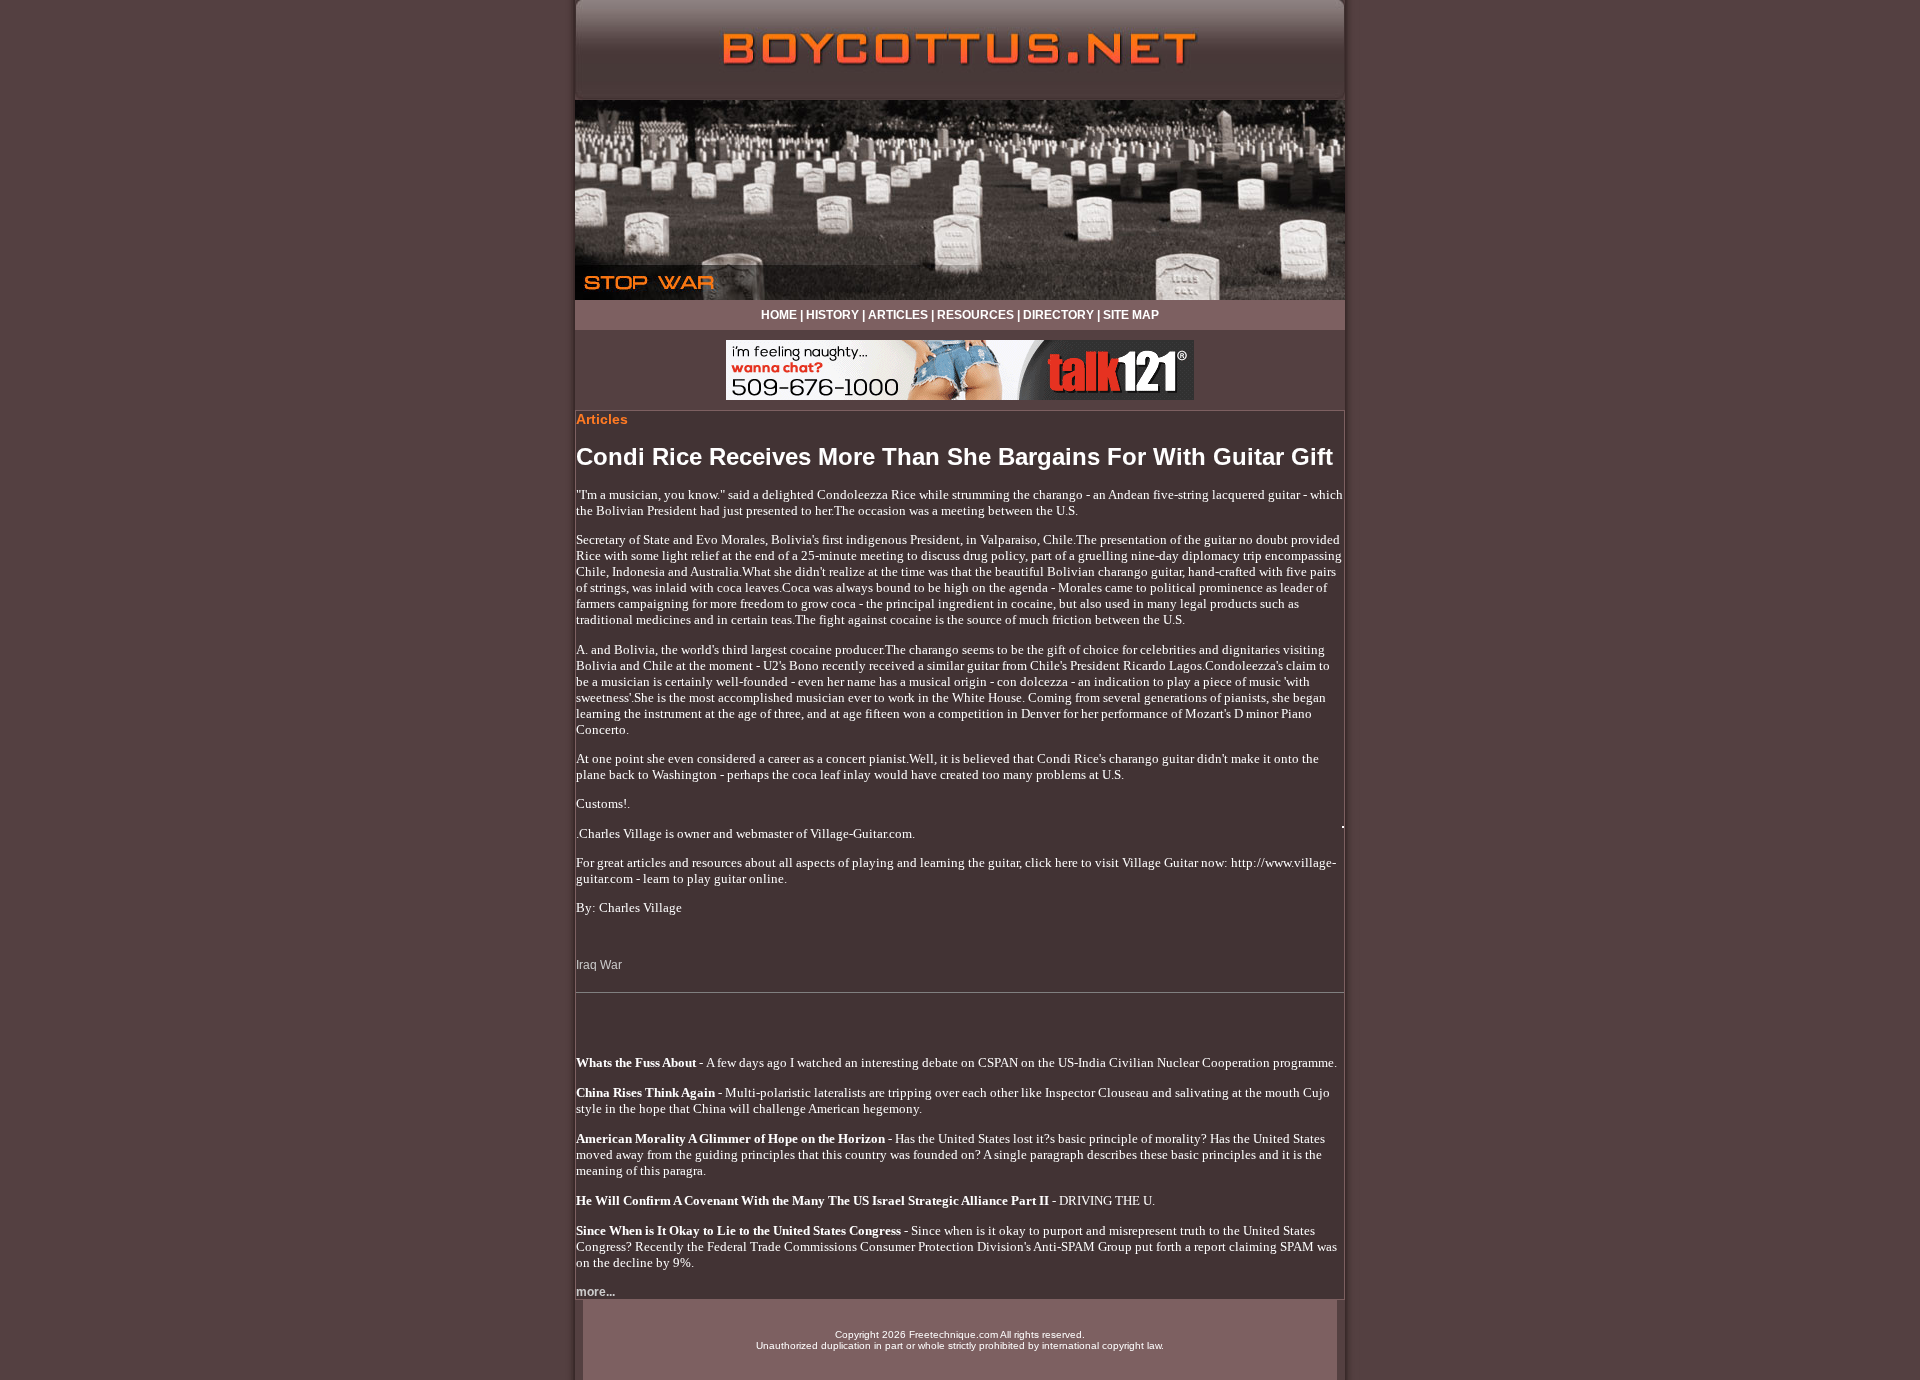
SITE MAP (1131, 315)
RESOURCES (975, 315)
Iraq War (599, 965)
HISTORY (832, 315)
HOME (779, 315)
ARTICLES (898, 315)
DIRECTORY (1058, 315)
